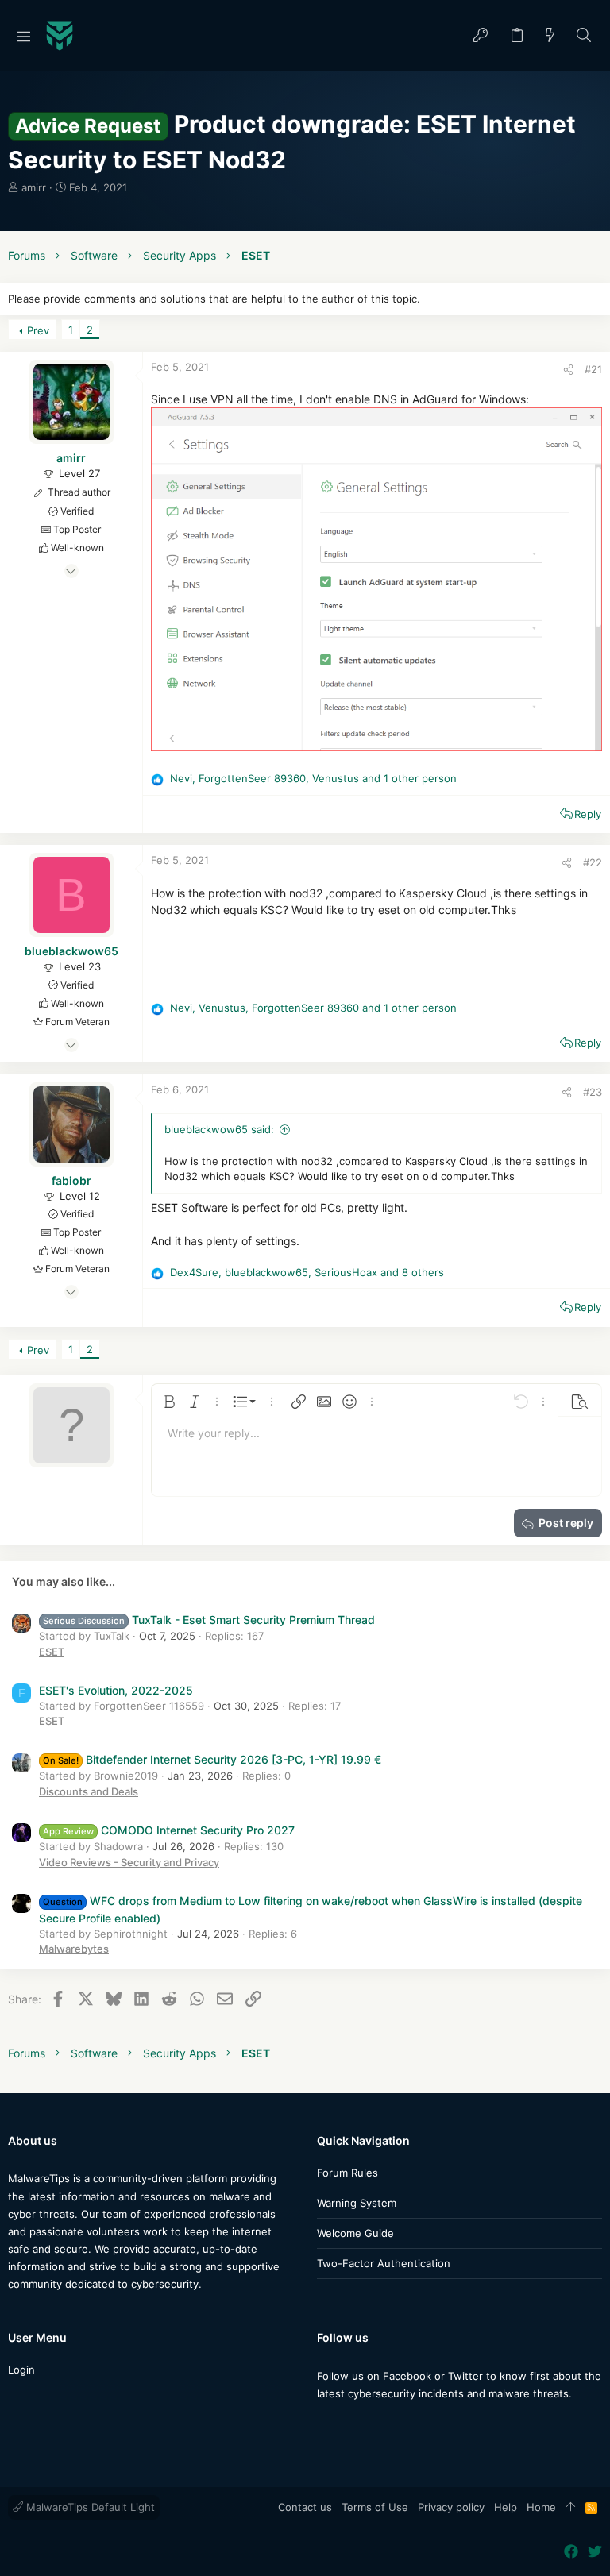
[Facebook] (324, 2425)
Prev (38, 330)
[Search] (584, 36)
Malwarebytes (74, 1949)
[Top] (571, 2508)
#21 (593, 369)
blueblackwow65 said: (219, 1129)
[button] (24, 36)
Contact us (305, 2507)
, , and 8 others (307, 1272)
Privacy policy (451, 2507)
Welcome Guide (355, 2233)
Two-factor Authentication (384, 2263)
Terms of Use (375, 2507)
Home (541, 2507)
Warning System (357, 2203)
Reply (588, 814)
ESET (52, 1652)
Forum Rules (347, 2173)
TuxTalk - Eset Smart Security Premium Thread (209, 1620)
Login (21, 2370)
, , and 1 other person (313, 778)
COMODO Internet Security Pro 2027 (169, 1830)
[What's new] (550, 36)
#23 (593, 1092)
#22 (593, 862)
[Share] (568, 370)
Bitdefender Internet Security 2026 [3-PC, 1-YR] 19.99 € (212, 1759)
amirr (34, 187)
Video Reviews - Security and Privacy (129, 1862)
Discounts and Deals (89, 1791)
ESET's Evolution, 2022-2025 (116, 1690)
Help (506, 2507)
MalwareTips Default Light (89, 2507)
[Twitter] (348, 2425)
